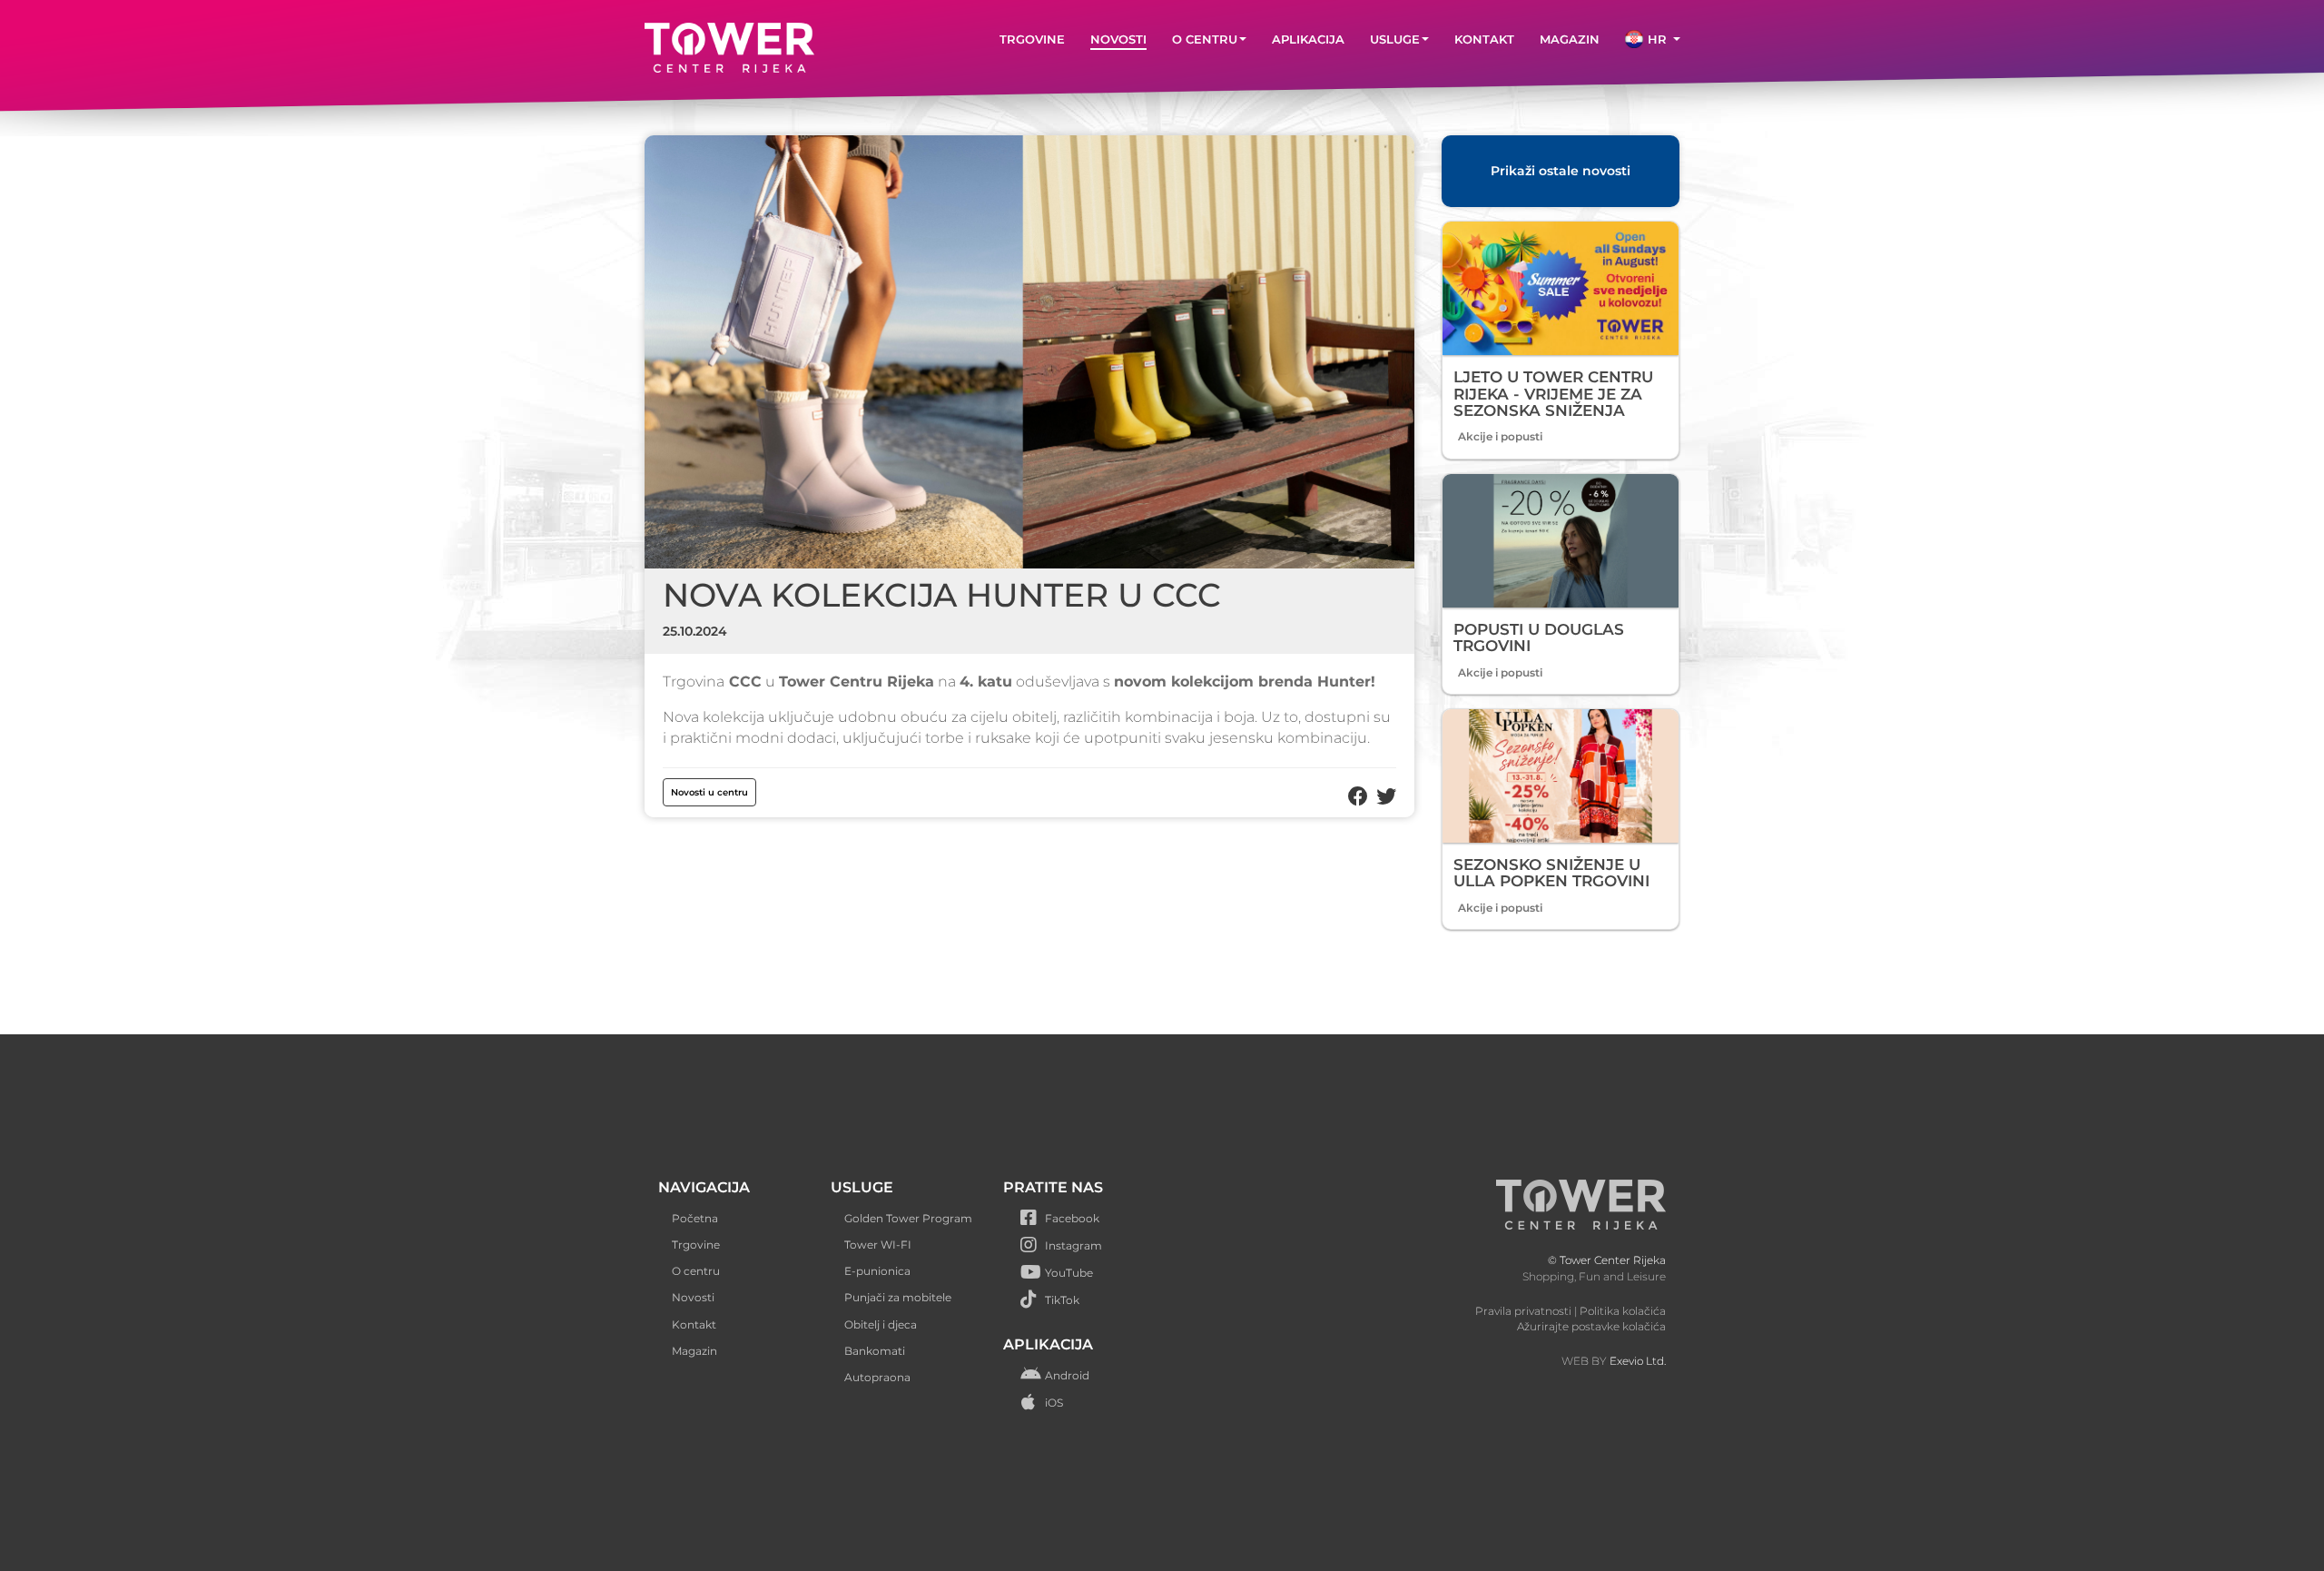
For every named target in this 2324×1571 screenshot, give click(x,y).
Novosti (693, 1297)
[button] (1653, 39)
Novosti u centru (709, 792)
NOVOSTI (1118, 39)
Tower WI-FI (878, 1245)
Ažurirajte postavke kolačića (1591, 1326)
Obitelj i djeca (881, 1324)
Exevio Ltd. (1638, 1361)
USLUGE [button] (1395, 39)
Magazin (694, 1351)
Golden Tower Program (908, 1218)
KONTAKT (1484, 39)
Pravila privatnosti (1523, 1311)
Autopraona (877, 1377)
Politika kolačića (1623, 1311)
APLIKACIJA (1308, 39)
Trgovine (696, 1245)
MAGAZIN (1570, 39)
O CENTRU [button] (1205, 39)
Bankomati (875, 1351)
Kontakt (694, 1324)
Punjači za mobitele (898, 1297)
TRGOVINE (1032, 39)
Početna (695, 1218)
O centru (696, 1271)
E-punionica (877, 1271)
